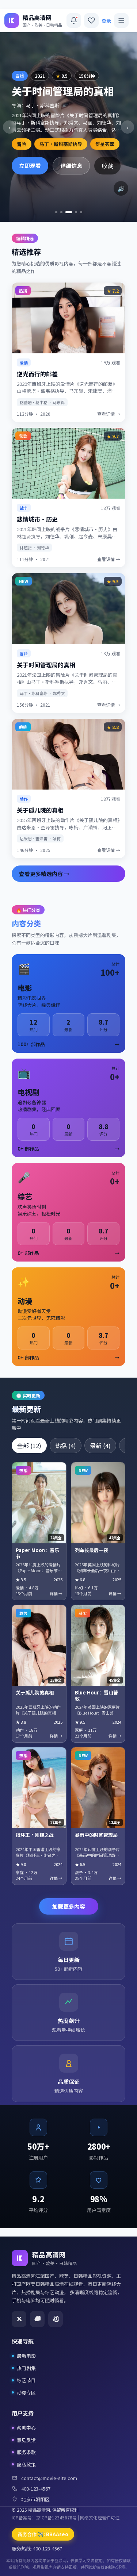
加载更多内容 (69, 1906)
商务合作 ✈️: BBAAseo (43, 2534)
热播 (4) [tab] (66, 1446)
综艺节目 (26, 2380)
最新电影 (26, 2356)
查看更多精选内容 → (44, 874)
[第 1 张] (56, 212)
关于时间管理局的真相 (46, 665)
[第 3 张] (66, 212)
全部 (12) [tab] (29, 1446)
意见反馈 (26, 2440)
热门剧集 (26, 2368)
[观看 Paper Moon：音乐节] (39, 1503)
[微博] (37, 2319)
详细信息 (71, 166)
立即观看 (30, 166)
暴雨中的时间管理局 (96, 1835)
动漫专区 (26, 2393)
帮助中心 (26, 2428)
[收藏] (91, 20)
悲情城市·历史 (37, 519)
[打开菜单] (121, 20)
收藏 (107, 166)
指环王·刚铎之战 (35, 1835)
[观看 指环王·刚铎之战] (39, 1788)
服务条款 (26, 2452)
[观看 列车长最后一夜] (98, 1503)
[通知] (74, 20)
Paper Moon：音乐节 (37, 1553)
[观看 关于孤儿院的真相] (39, 1645)
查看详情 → (109, 414)
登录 (106, 21)
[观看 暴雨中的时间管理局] (98, 1788)
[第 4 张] (74, 212)
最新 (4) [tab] (100, 1446)
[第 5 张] (81, 212)
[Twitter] (19, 2319)
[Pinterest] (56, 2319)
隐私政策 (26, 2464)
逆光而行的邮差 (37, 374)
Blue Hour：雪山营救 (96, 1696)
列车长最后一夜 (92, 1550)
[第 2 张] (61, 212)
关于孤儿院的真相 (40, 810)
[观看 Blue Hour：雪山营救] (98, 1645)
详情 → (56, 1593)
